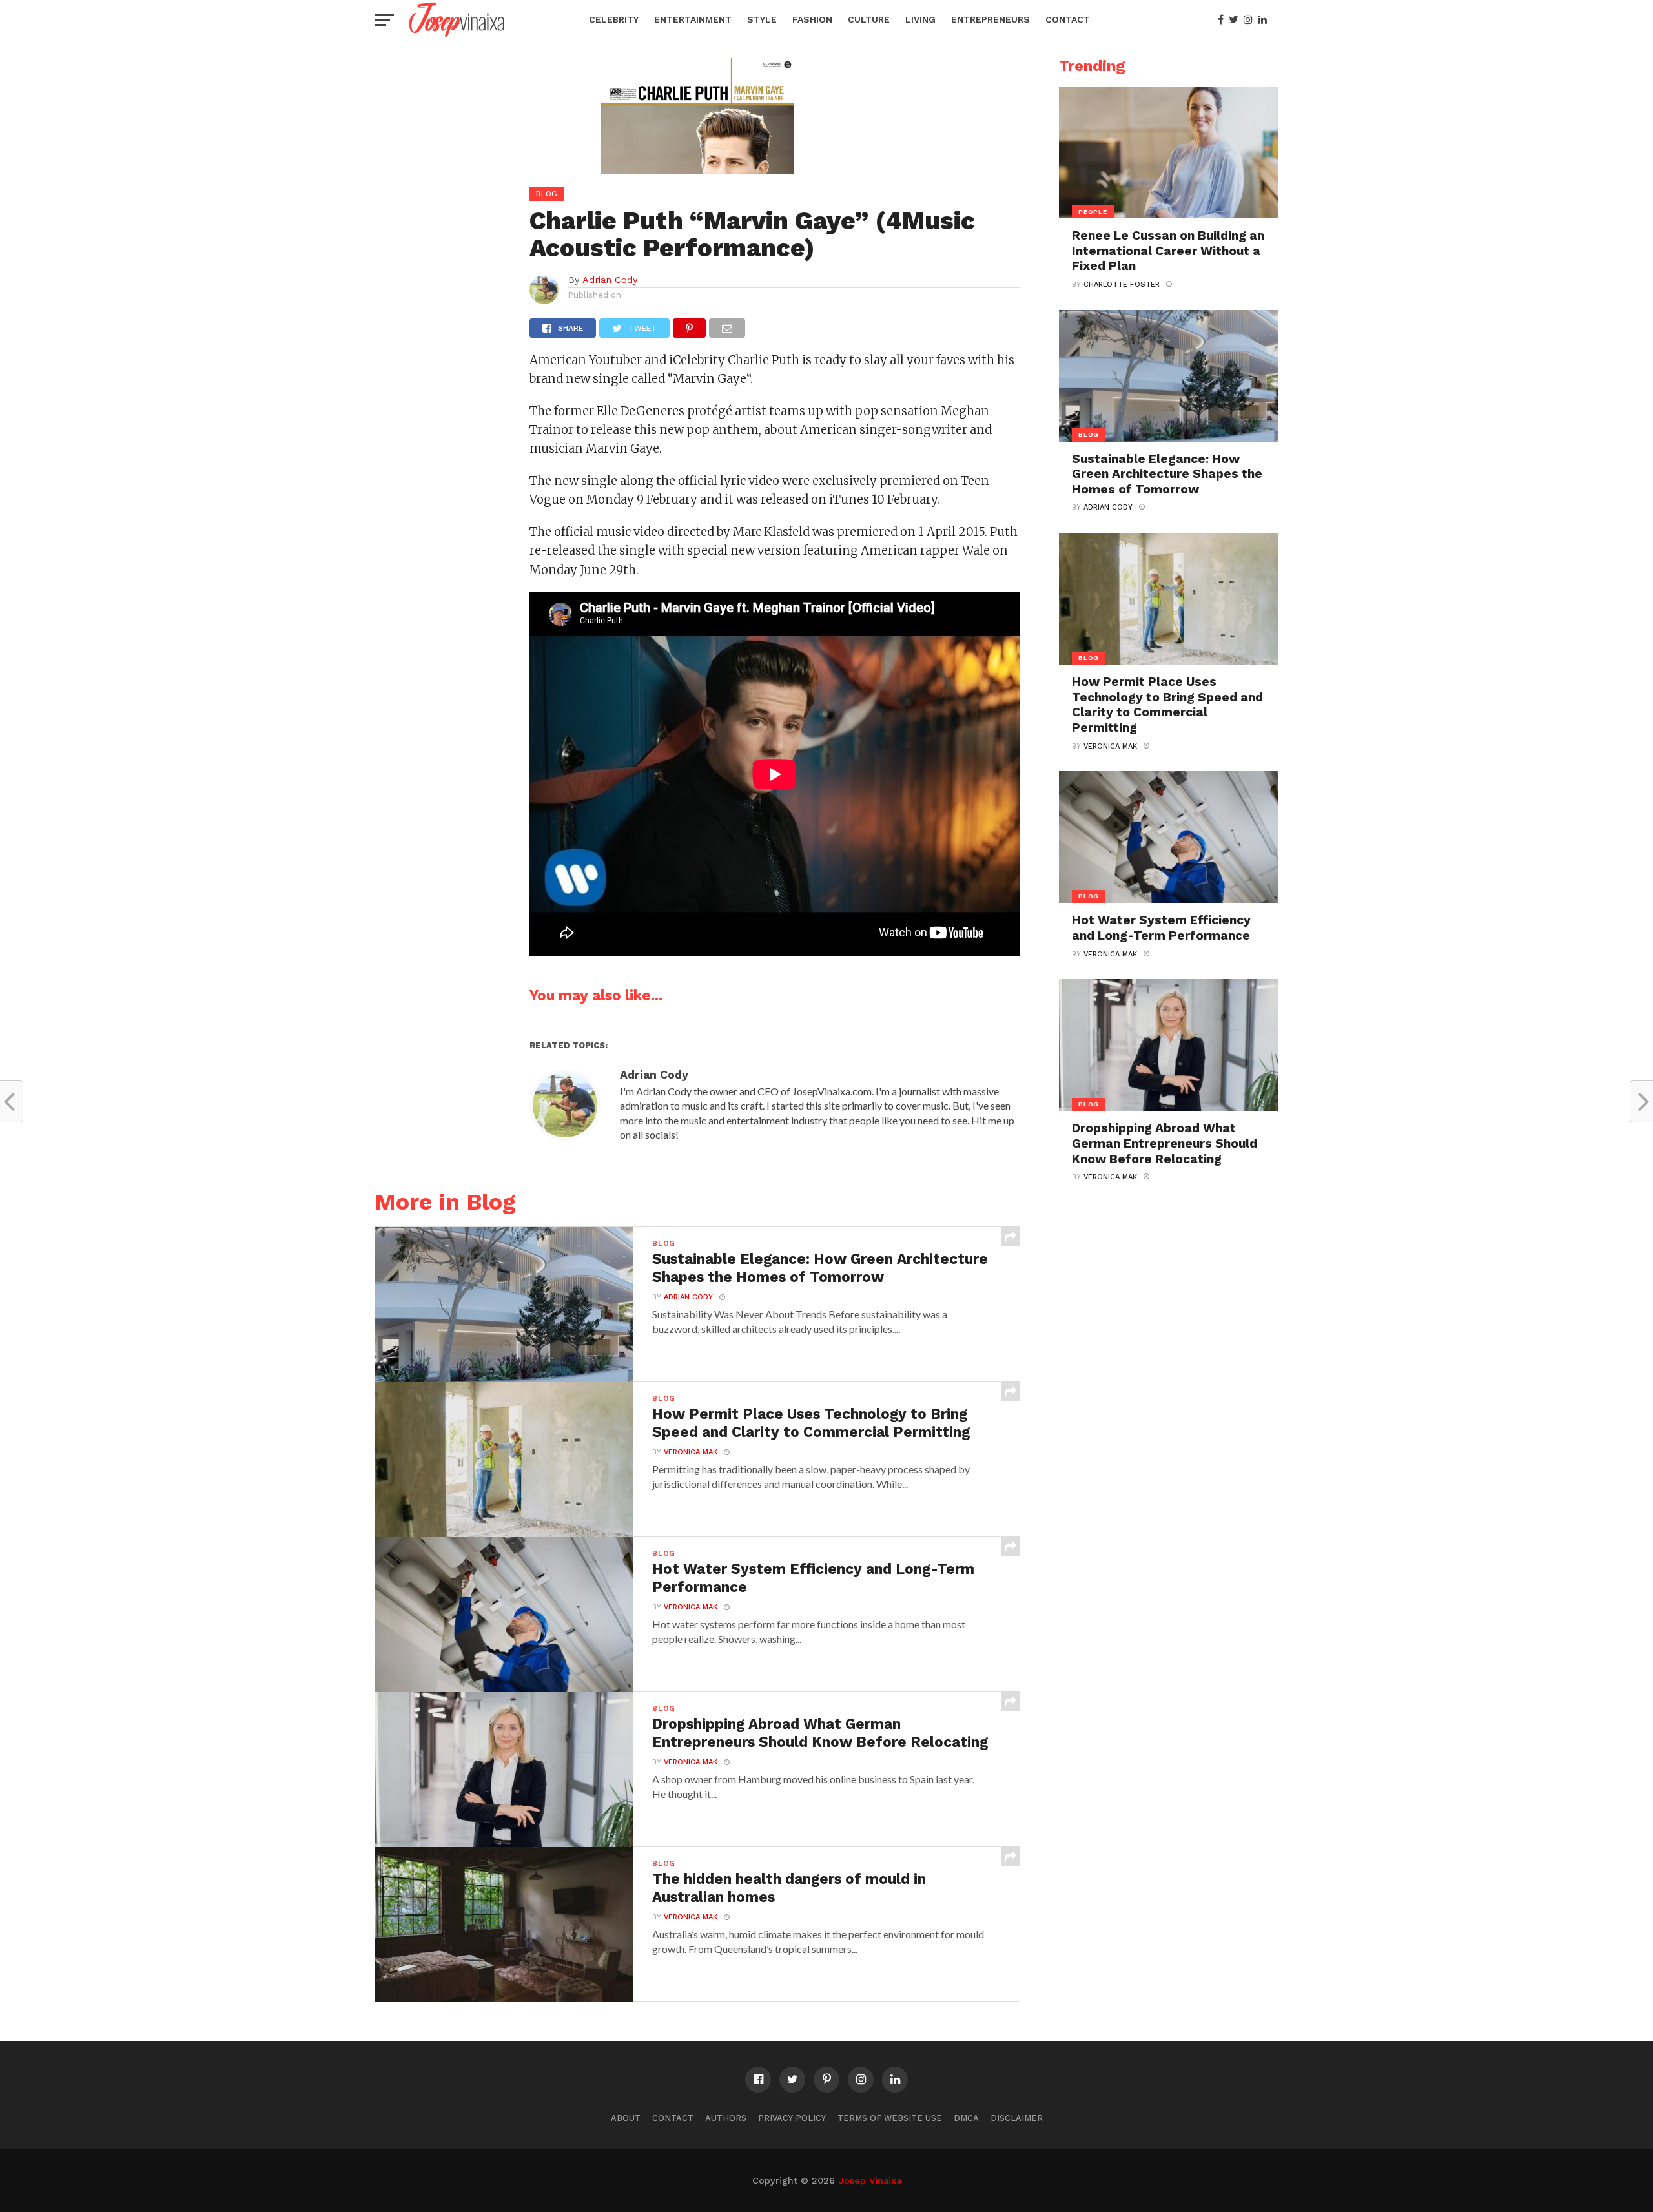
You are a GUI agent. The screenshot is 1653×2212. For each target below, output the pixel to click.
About (626, 2118)
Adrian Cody (610, 280)
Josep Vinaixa (870, 2180)
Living (920, 19)
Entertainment (693, 19)
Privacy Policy (792, 2118)
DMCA (966, 2118)
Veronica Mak (691, 1452)
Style (762, 19)
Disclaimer (1017, 2118)
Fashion (812, 19)
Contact (1068, 19)
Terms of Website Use (890, 2118)
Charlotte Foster (1122, 284)
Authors (726, 2118)
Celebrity (614, 19)
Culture (869, 19)
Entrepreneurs (991, 19)
